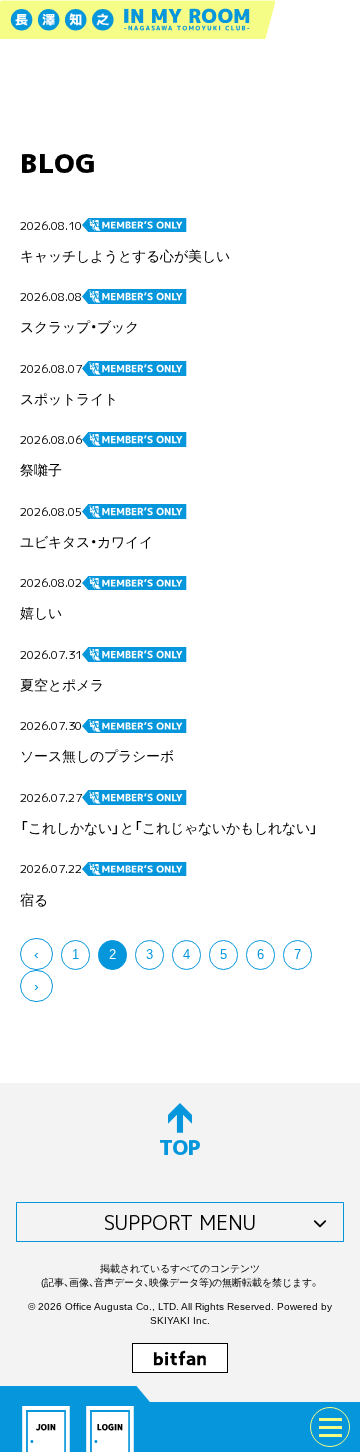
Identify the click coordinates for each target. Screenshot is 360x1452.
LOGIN (110, 1427)
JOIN (46, 1427)
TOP (180, 1147)
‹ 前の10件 (36, 954)
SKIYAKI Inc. (180, 1320)
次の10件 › (36, 986)
